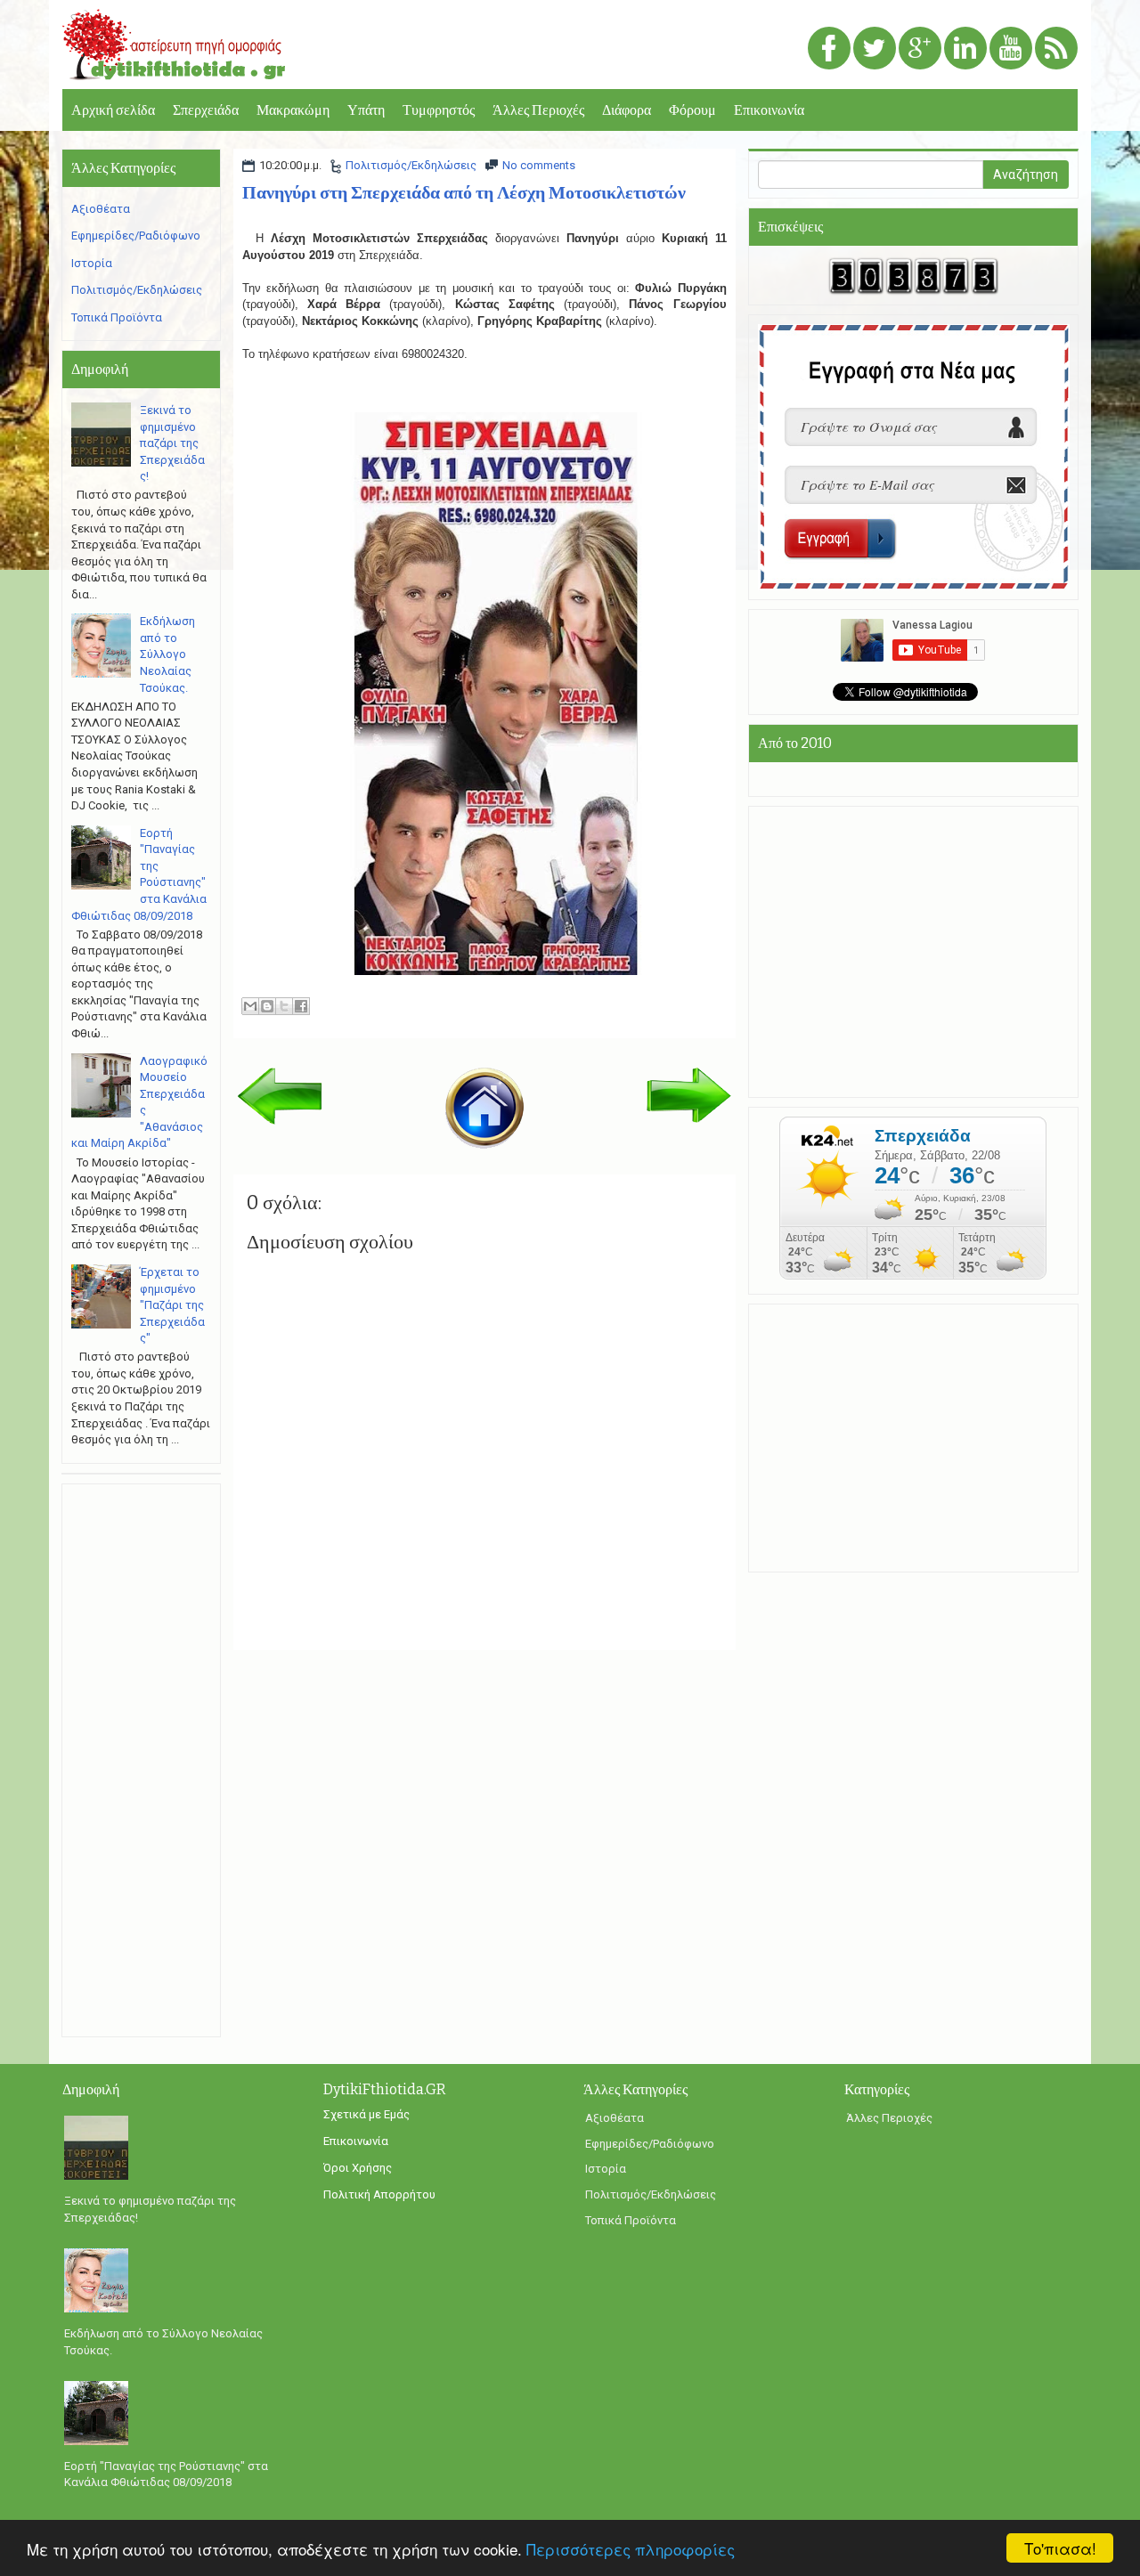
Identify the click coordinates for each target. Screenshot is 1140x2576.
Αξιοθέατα (101, 209)
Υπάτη (366, 110)
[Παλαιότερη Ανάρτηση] (689, 1094)
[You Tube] (1011, 49)
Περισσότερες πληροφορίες (631, 2549)
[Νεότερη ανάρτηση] (280, 1095)
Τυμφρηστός (439, 110)
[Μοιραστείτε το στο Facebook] (301, 1006)
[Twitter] (875, 49)
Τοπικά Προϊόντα (117, 317)
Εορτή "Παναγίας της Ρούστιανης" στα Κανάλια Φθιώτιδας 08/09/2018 (166, 2474)
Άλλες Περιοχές (538, 110)
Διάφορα (627, 110)
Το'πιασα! (1060, 2548)
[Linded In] (965, 49)
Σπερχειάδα (206, 110)
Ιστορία (92, 263)
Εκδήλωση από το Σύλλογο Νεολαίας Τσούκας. (167, 654)
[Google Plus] (920, 49)
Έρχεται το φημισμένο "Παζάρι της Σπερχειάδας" (172, 1305)
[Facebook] (829, 49)
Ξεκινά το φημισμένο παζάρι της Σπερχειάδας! (172, 443)
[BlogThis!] (267, 1006)
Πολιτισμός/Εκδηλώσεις (411, 165)
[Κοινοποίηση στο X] (284, 1006)
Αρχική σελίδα (113, 110)
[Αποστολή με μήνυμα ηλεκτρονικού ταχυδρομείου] (250, 1006)
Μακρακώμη (293, 110)
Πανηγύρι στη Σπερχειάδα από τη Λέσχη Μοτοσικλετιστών (464, 192)
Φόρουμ (692, 110)
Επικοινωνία (769, 110)
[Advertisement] (141, 1760)
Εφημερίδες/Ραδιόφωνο (136, 236)
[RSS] (1056, 49)
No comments (539, 165)
